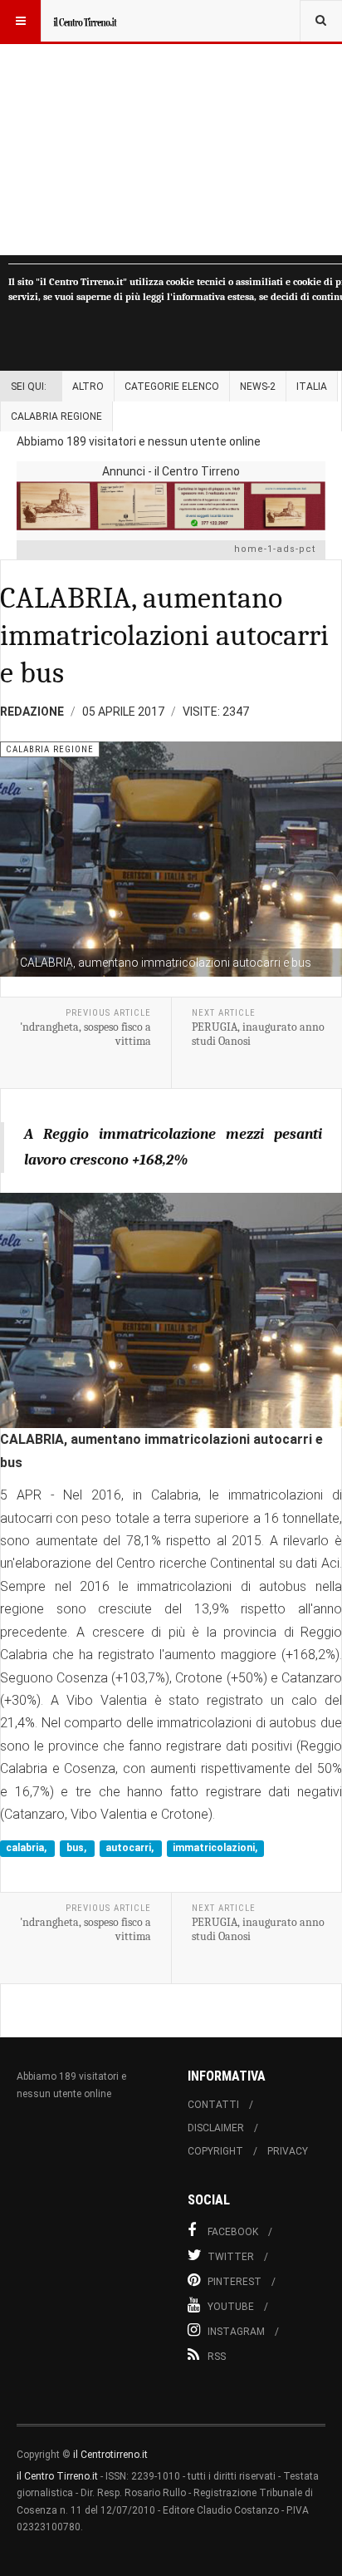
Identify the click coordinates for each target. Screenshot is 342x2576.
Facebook (233, 2232)
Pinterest (235, 2282)
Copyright (215, 2151)
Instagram (236, 2332)
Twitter (231, 2257)
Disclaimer (216, 2128)
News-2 (258, 387)
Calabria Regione (56, 416)
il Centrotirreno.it (110, 2455)
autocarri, (131, 1849)
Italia (312, 387)
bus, (78, 1849)
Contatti (213, 2105)
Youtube (231, 2307)
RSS (217, 2357)
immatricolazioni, (215, 1849)
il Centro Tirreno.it (57, 2476)
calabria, (27, 1849)
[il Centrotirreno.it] (85, 21)
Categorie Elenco (172, 387)
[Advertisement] (171, 128)
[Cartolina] (171, 506)
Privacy (288, 2151)
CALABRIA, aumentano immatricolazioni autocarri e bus (164, 635)
